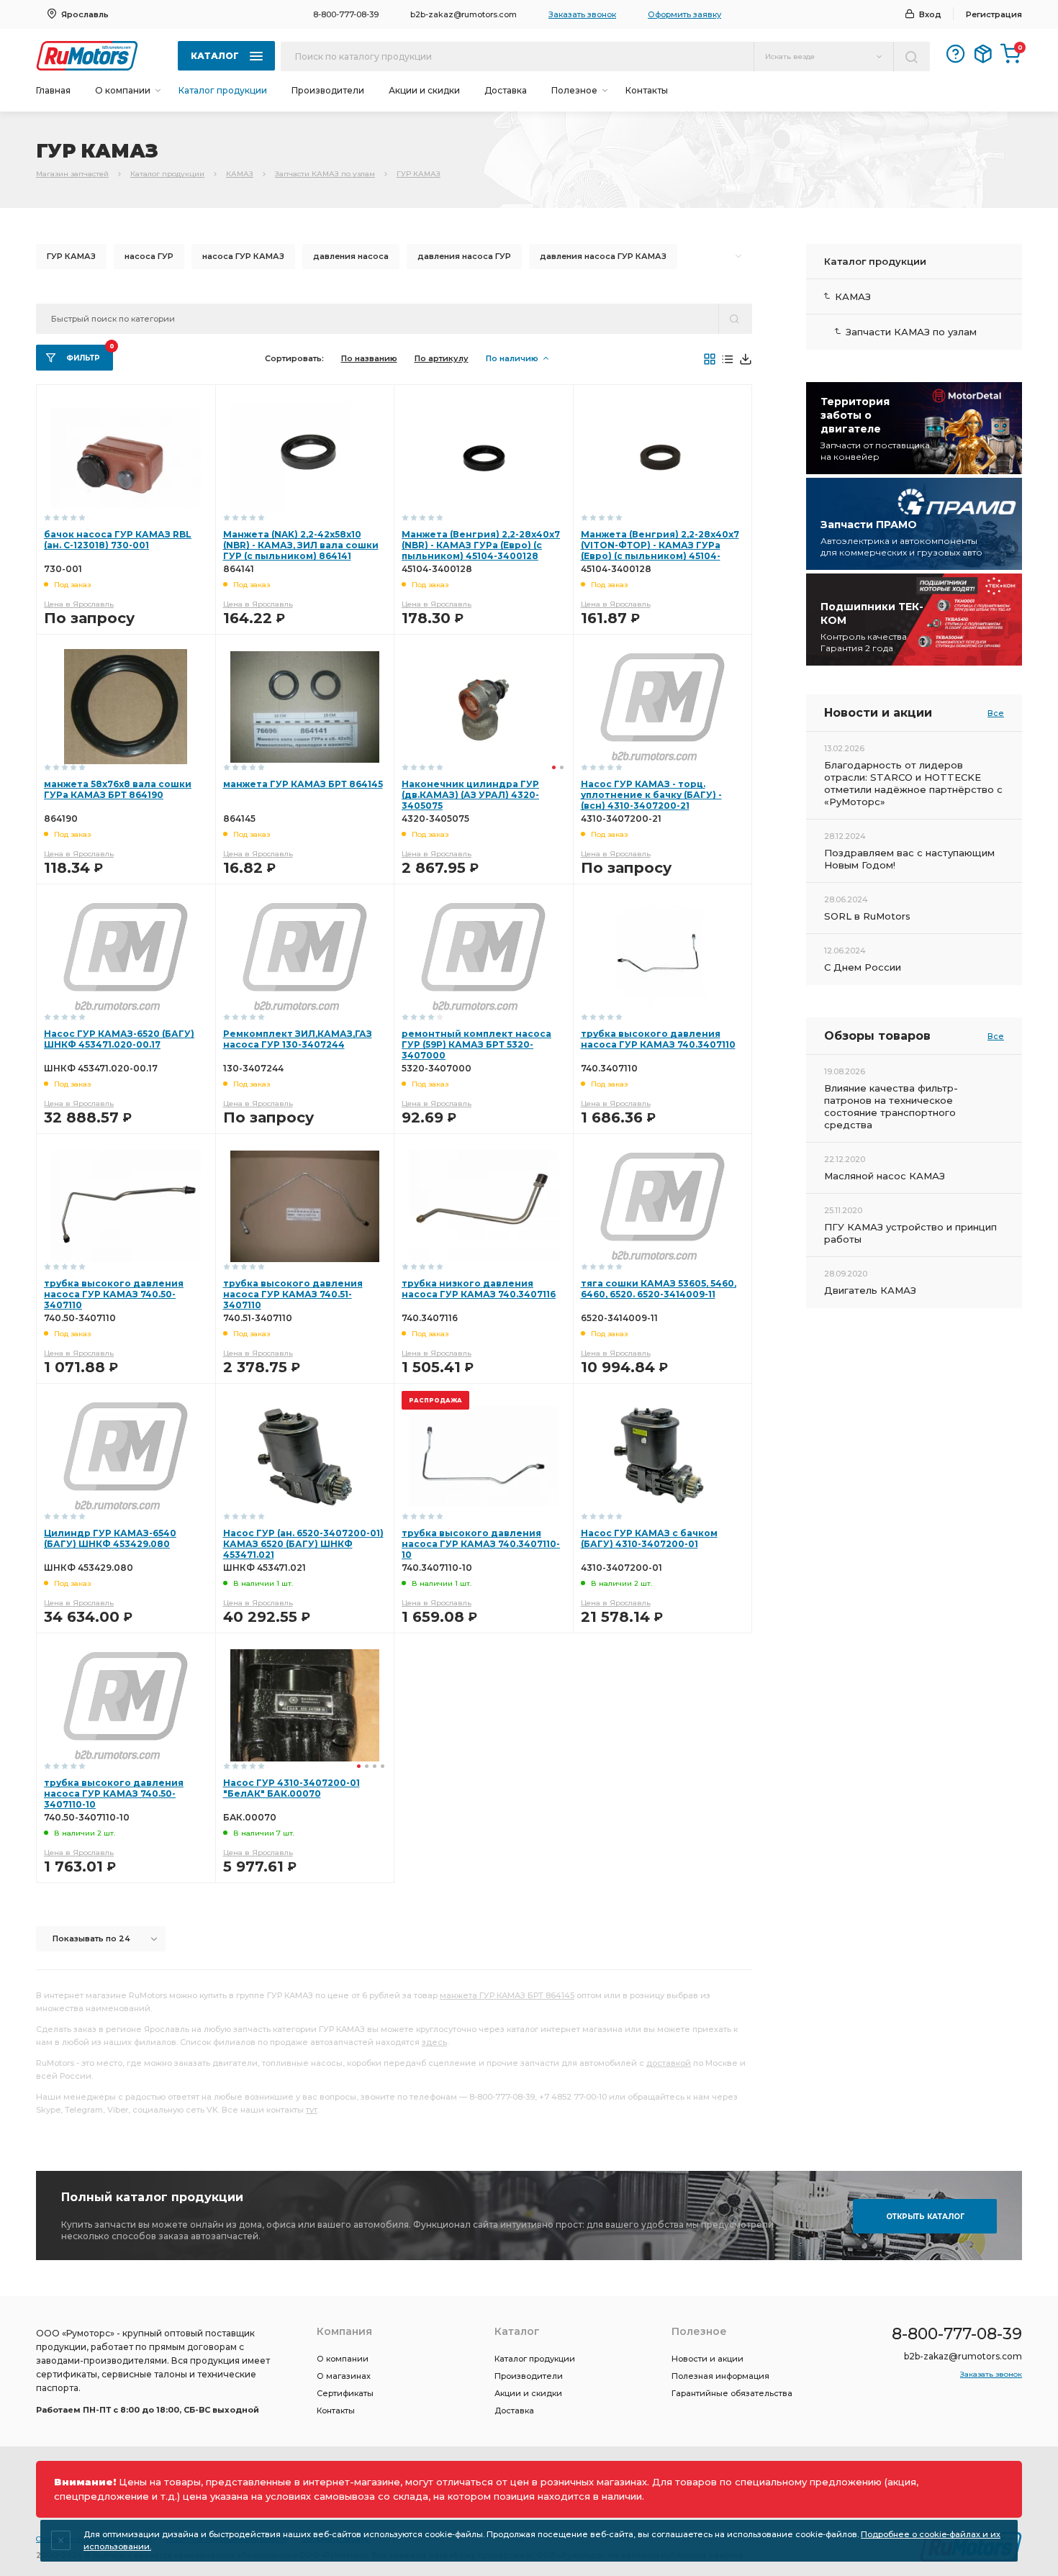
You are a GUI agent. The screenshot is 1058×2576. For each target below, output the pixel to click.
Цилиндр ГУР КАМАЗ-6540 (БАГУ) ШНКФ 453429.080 (110, 1538)
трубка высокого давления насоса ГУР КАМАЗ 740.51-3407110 (293, 1294)
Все (996, 713)
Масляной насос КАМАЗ (885, 1176)
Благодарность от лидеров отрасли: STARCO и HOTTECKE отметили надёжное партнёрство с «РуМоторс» (913, 783)
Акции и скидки (424, 90)
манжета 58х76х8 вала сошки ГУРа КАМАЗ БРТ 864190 (118, 789)
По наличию (512, 358)
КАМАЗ (240, 174)
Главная (53, 90)
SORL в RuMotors (867, 916)
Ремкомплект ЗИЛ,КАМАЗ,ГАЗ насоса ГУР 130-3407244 (298, 1039)
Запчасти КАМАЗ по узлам (325, 174)
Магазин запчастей (72, 174)
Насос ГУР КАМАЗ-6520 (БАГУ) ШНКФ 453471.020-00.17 (119, 1039)
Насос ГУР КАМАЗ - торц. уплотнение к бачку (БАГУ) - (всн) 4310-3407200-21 (651, 795)
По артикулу (442, 358)
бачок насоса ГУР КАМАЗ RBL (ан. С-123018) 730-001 (118, 540)
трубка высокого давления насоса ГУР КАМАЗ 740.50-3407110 (114, 1294)
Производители (328, 90)
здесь (434, 2042)
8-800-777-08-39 (346, 14)
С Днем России (863, 967)
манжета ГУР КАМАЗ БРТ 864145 (303, 784)
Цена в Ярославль (79, 604)
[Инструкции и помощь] (956, 54)
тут (312, 2110)
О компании (343, 2359)
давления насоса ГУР (464, 256)
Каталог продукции (223, 90)
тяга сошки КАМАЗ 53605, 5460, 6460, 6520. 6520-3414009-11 (659, 1289)
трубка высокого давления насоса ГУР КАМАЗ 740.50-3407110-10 (114, 1793)
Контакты (647, 90)
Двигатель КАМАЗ (870, 1290)
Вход (930, 14)
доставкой (669, 2063)
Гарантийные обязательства (732, 2393)
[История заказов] (983, 54)
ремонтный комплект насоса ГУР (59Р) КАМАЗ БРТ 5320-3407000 (476, 1044)
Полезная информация (720, 2376)
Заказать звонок (582, 14)
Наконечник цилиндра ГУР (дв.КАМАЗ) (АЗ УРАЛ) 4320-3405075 (470, 795)
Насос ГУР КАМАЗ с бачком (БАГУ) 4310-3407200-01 (649, 1538)
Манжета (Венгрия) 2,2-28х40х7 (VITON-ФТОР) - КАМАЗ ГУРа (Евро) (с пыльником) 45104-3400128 (660, 550)
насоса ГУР (149, 256)
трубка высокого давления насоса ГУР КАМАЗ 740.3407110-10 (481, 1544)
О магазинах (344, 2376)
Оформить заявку (684, 14)
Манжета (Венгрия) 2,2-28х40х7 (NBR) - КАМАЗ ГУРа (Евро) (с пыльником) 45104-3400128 (481, 545)
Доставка (506, 90)
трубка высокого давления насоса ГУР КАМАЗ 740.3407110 (658, 1039)
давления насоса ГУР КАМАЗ (603, 256)
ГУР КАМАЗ (419, 174)
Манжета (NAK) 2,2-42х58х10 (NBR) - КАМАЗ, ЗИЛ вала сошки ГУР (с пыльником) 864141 (301, 545)
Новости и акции (707, 2359)
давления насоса (351, 256)
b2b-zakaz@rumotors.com (464, 14)
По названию (369, 358)
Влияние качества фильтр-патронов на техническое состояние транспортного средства (891, 1106)
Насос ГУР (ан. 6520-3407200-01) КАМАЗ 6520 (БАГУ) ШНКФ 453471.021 (303, 1544)
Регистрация (994, 14)
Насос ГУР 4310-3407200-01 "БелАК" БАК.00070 (291, 1788)
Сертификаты (345, 2393)
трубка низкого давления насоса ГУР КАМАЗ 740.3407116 (479, 1289)
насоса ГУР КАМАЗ (243, 256)
